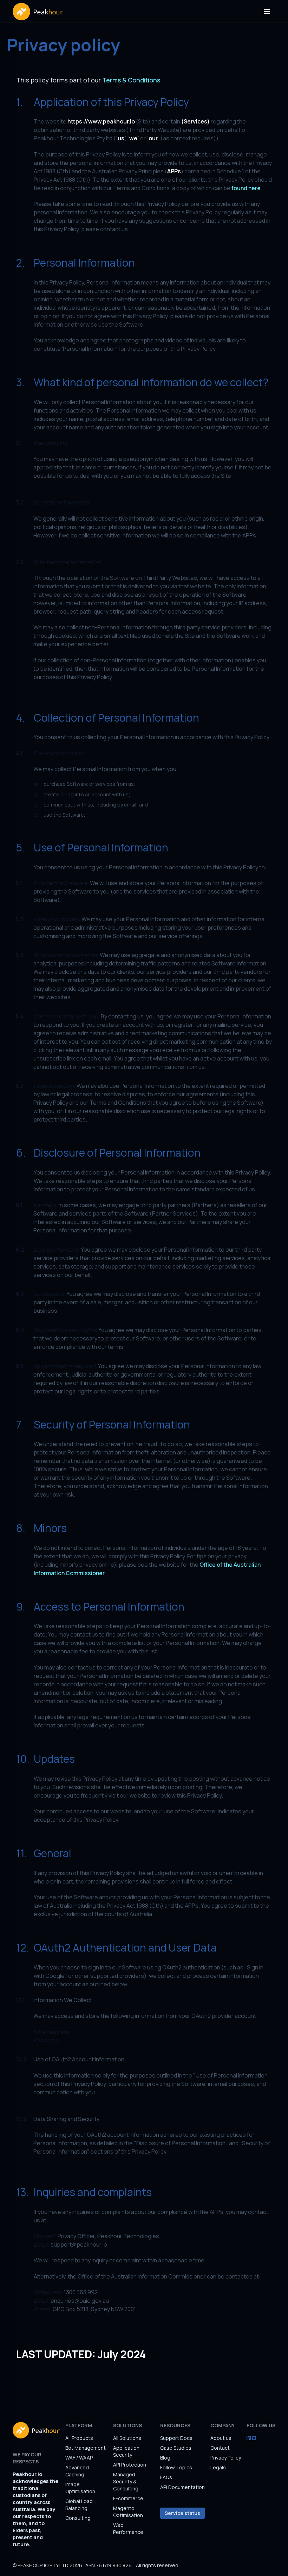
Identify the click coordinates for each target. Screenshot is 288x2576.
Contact (220, 2448)
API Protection (130, 2465)
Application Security (126, 2451)
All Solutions (127, 2438)
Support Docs (176, 2438)
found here (246, 188)
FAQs (166, 2477)
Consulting (78, 2518)
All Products (79, 2438)
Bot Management (86, 2448)
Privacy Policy (226, 2458)
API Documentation (182, 2487)
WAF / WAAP (79, 2458)
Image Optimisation (80, 2488)
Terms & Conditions (131, 80)
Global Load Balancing (79, 2505)
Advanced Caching (77, 2471)
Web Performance (128, 2528)
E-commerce (128, 2498)
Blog (165, 2458)
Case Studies (176, 2448)
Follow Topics (176, 2467)
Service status (182, 2513)
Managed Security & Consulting (126, 2481)
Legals (218, 2467)
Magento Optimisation (128, 2512)
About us (221, 2438)
